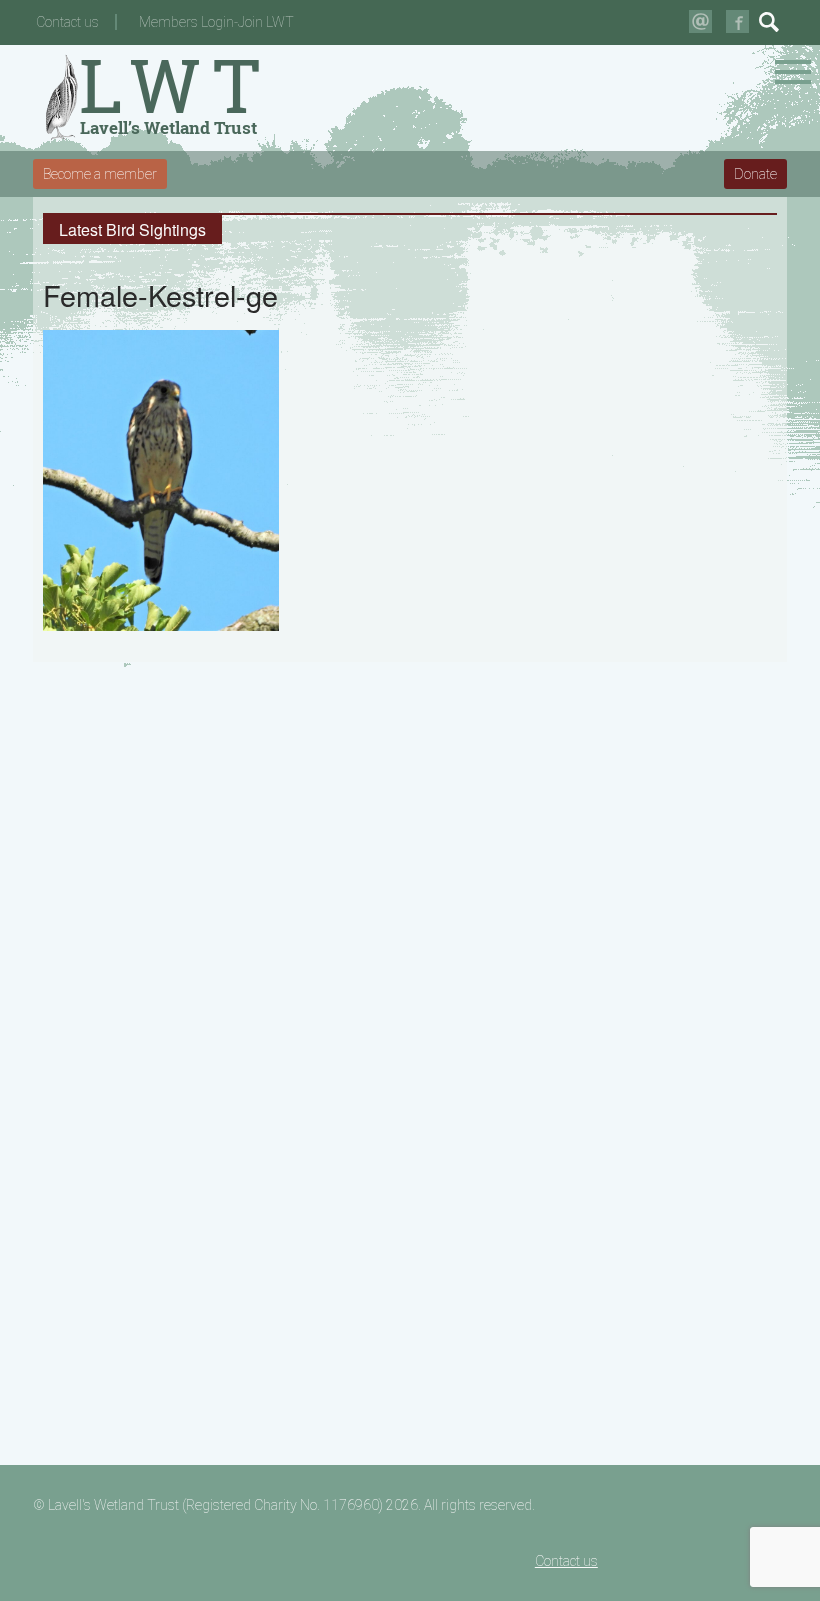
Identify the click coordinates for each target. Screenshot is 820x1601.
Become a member (100, 174)
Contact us (67, 22)
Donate (755, 174)
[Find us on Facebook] (737, 21)
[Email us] (700, 21)
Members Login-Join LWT (216, 22)
